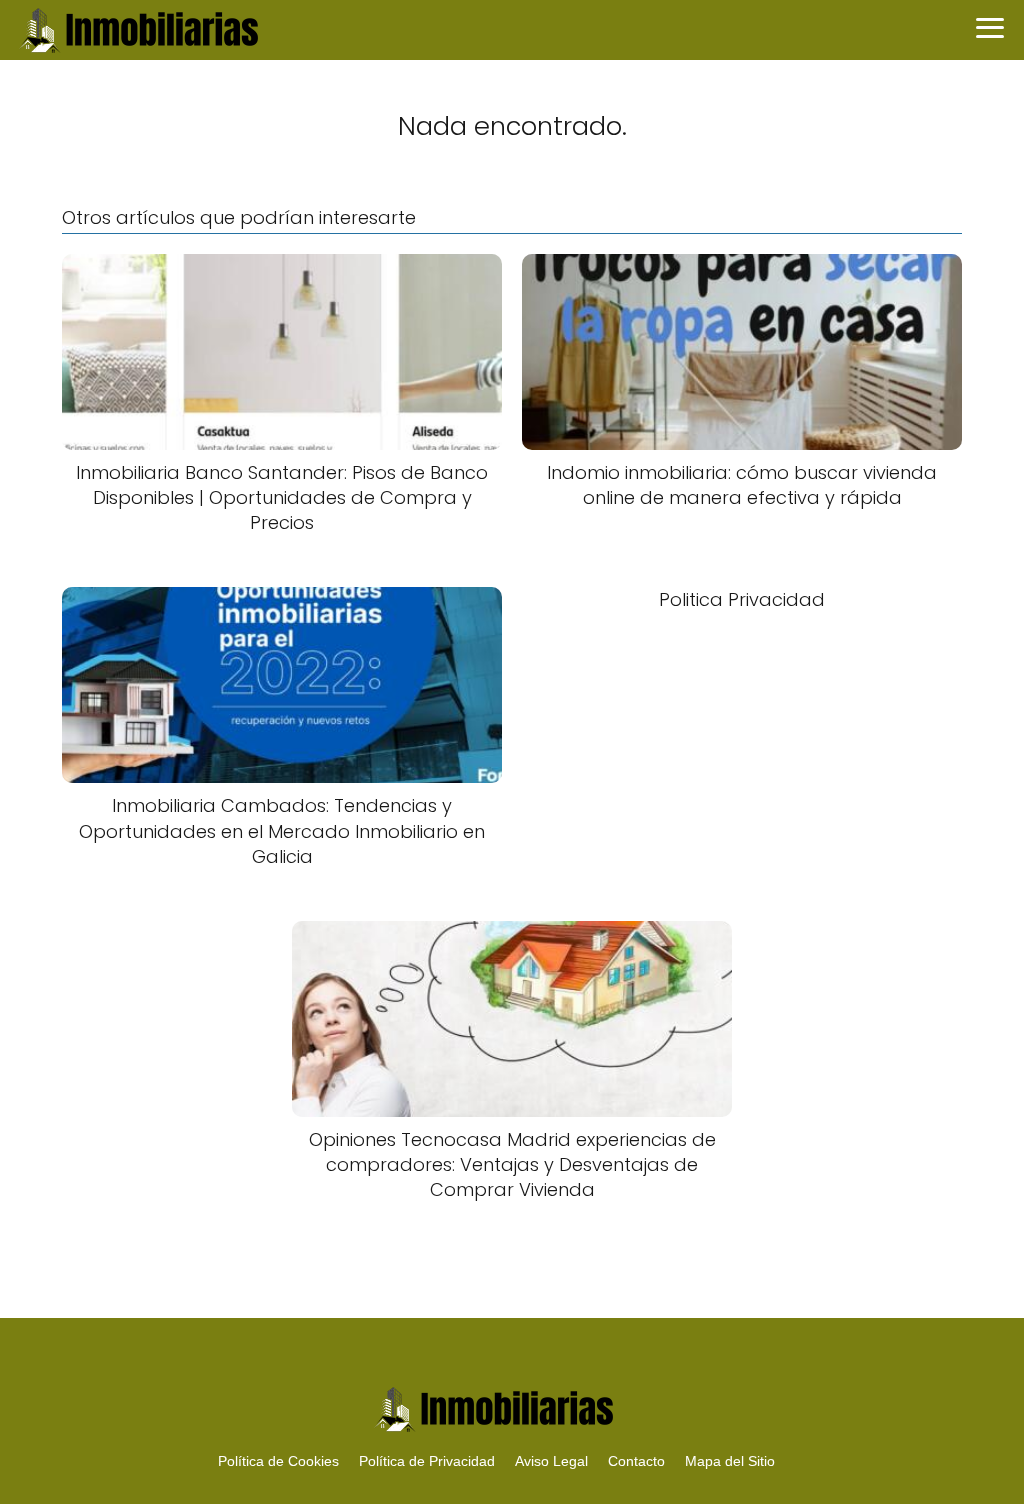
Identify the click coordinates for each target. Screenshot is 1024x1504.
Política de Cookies (278, 1461)
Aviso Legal (551, 1461)
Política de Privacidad (427, 1461)
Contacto (636, 1461)
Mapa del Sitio (730, 1461)
